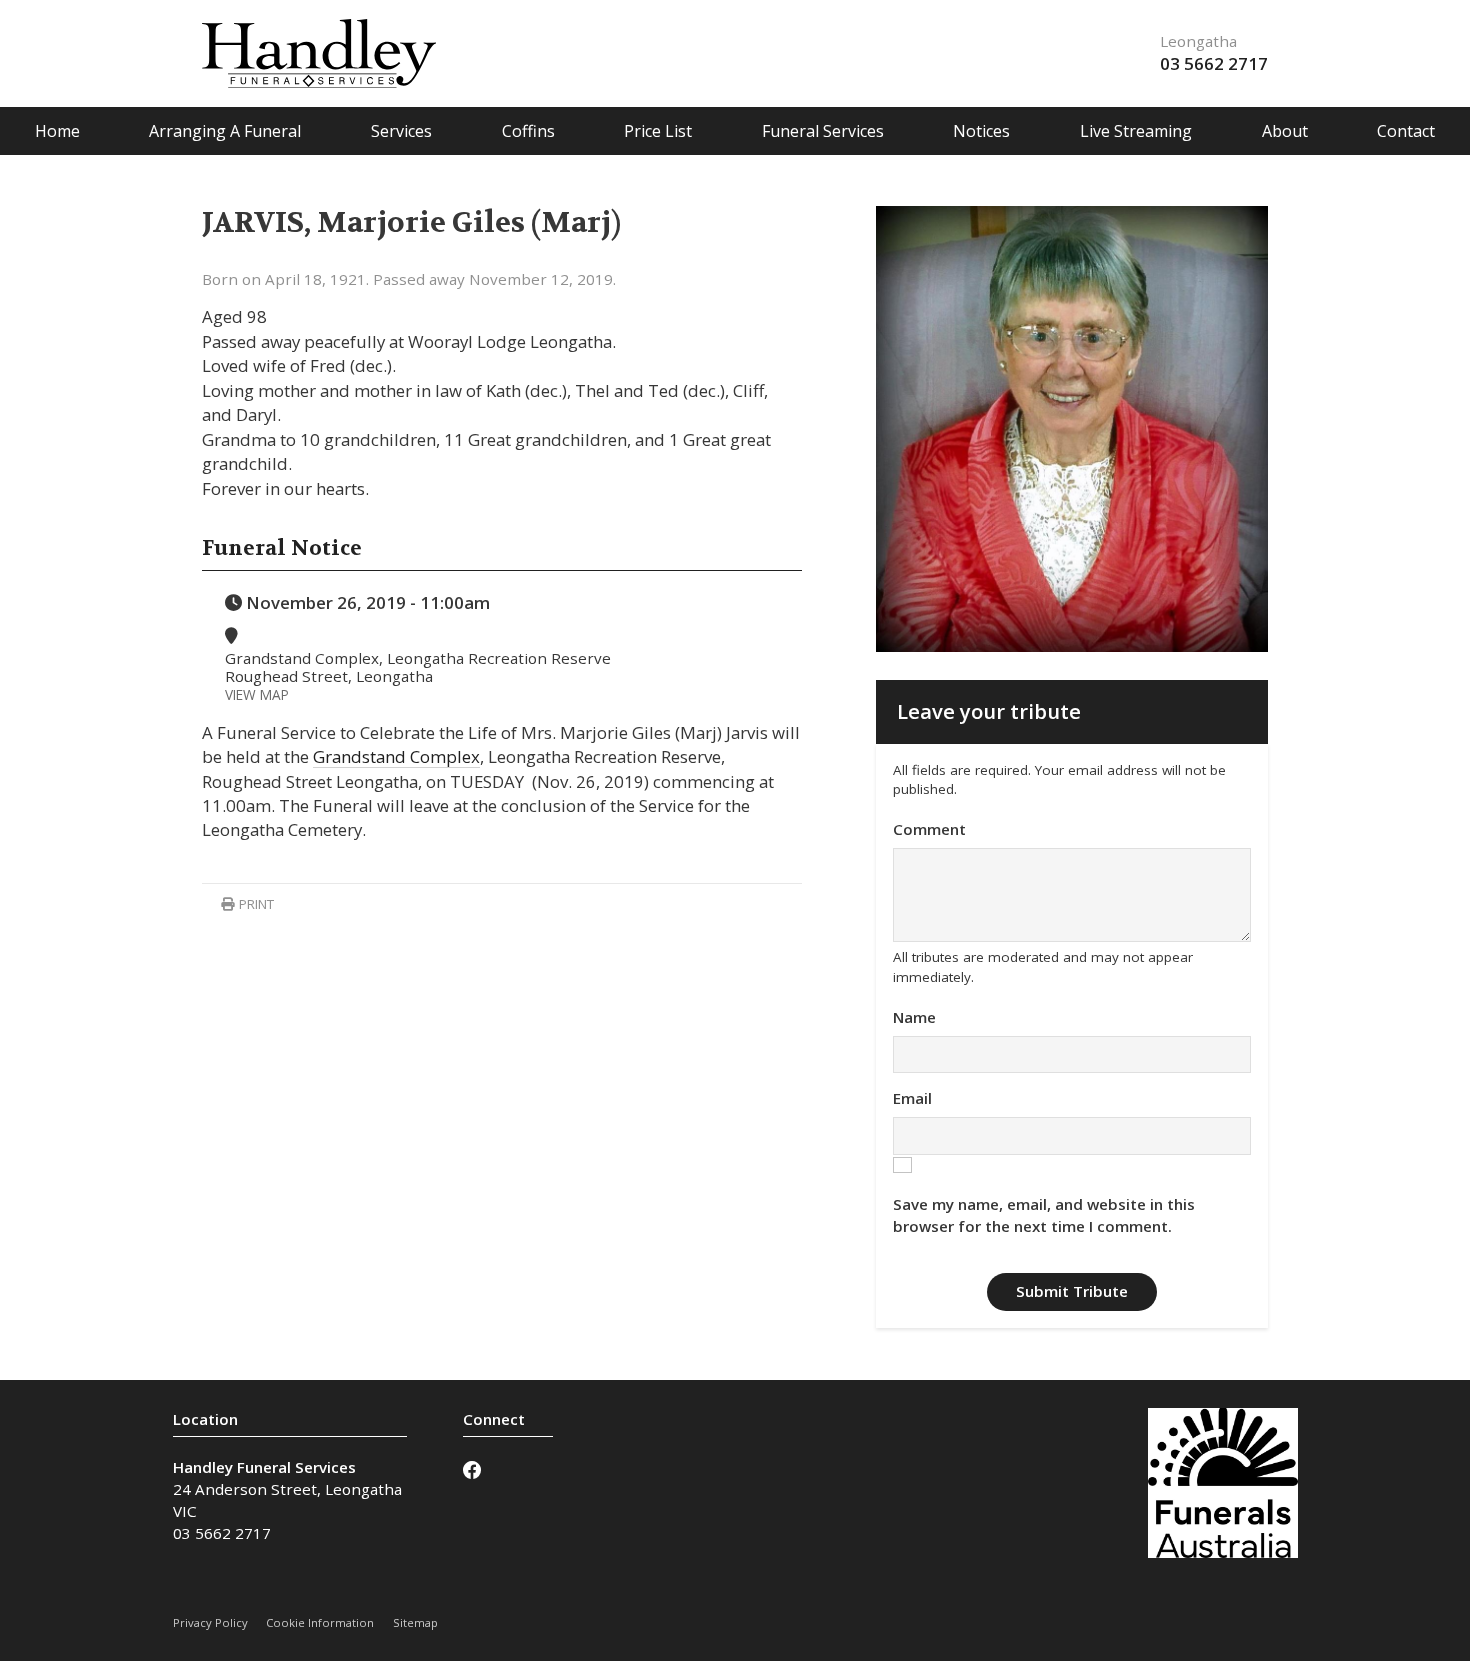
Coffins (528, 131)
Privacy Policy (210, 1622)
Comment (929, 829)
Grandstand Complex (396, 756)
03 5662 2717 (1214, 63)
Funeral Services (823, 131)
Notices (981, 131)
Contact (1406, 131)
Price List (658, 131)
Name (914, 1017)
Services (401, 131)
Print (254, 904)
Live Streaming (1136, 131)
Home (57, 131)
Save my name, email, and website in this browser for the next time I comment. (1044, 1215)
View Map (257, 694)
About (1285, 131)
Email (912, 1098)
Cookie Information (320, 1622)
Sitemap (415, 1622)
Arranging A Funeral (225, 131)
